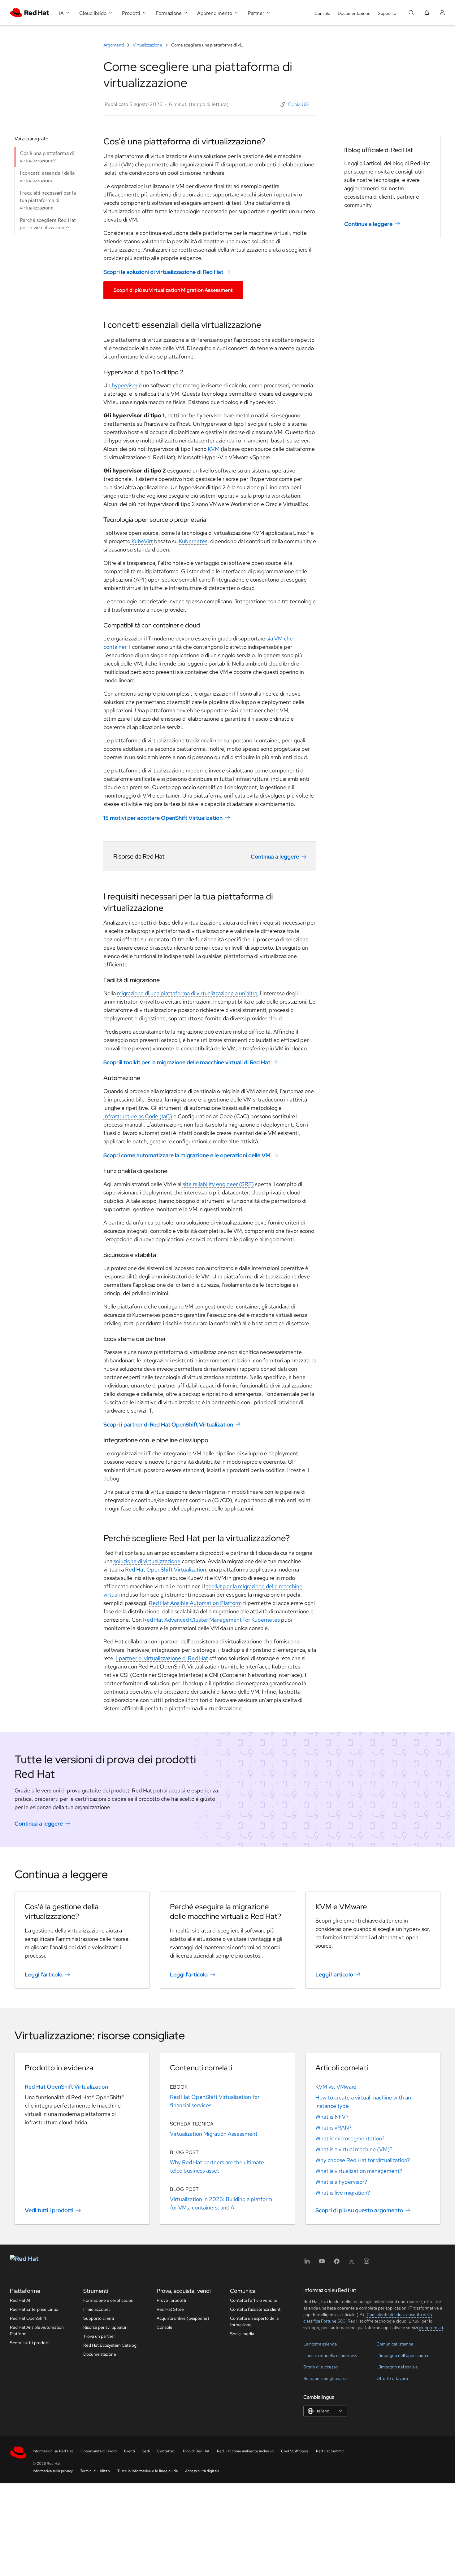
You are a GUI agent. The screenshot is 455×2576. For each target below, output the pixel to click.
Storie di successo (321, 2367)
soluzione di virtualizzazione (147, 1561)
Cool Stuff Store (295, 2451)
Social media (242, 2334)
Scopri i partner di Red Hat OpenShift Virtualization (168, 1424)
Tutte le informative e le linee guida (147, 2471)
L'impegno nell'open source (403, 2355)
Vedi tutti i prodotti (49, 2210)
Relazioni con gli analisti (325, 2378)
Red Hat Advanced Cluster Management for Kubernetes (211, 1620)
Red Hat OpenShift (28, 2318)
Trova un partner (99, 2336)
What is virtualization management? (359, 2171)
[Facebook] (337, 2263)
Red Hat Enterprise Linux (34, 2309)
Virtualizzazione (147, 45)
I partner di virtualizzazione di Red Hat (162, 1658)
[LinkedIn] (307, 2263)
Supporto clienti (99, 2318)
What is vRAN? (334, 2128)
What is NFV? (332, 2117)
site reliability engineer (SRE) (218, 1184)
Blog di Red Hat (196, 2451)
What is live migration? (343, 2193)
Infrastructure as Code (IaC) (138, 1116)
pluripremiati (431, 2328)
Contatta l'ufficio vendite (254, 2300)
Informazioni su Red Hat (53, 2451)
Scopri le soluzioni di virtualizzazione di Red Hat (163, 272)
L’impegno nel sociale (397, 2367)
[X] (352, 2263)
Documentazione (354, 13)
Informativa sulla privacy (53, 2471)
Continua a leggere (275, 857)
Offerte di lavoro (392, 2378)
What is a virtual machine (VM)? (354, 2149)
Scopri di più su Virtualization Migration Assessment (173, 290)
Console (322, 13)
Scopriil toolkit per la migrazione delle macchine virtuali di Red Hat (187, 1062)
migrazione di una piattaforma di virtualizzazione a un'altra (187, 993)
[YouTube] (322, 2263)
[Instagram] (366, 2263)
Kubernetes (193, 541)
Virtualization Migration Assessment (214, 2134)
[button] (296, 104)
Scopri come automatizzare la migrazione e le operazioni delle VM (187, 1155)
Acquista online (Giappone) (183, 2318)
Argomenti (114, 45)
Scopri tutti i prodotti (30, 2343)
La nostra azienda (320, 2344)
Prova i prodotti (171, 2300)
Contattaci (166, 2451)
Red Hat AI (20, 2300)
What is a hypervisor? (341, 2182)
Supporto (387, 13)
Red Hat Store (170, 2309)
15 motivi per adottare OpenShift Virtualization (163, 818)
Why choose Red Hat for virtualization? (363, 2160)
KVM (214, 449)
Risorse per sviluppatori (105, 2327)
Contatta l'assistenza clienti (256, 2309)
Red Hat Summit (330, 2451)
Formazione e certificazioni (109, 2300)
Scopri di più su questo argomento (359, 2210)
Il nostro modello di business (330, 2355)
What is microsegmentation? (350, 2138)
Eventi (130, 2451)
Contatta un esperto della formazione (254, 2321)
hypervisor (125, 385)
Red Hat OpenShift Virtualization (166, 1569)
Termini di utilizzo (95, 2471)
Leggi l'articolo (44, 1974)
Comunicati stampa (395, 2344)
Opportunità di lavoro (99, 2451)
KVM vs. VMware (336, 2087)
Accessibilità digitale (202, 2471)
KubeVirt (142, 541)
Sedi (146, 2451)
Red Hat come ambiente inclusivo (245, 2451)
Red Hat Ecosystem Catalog (110, 2345)
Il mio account (97, 2309)
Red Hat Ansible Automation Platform (195, 1603)
